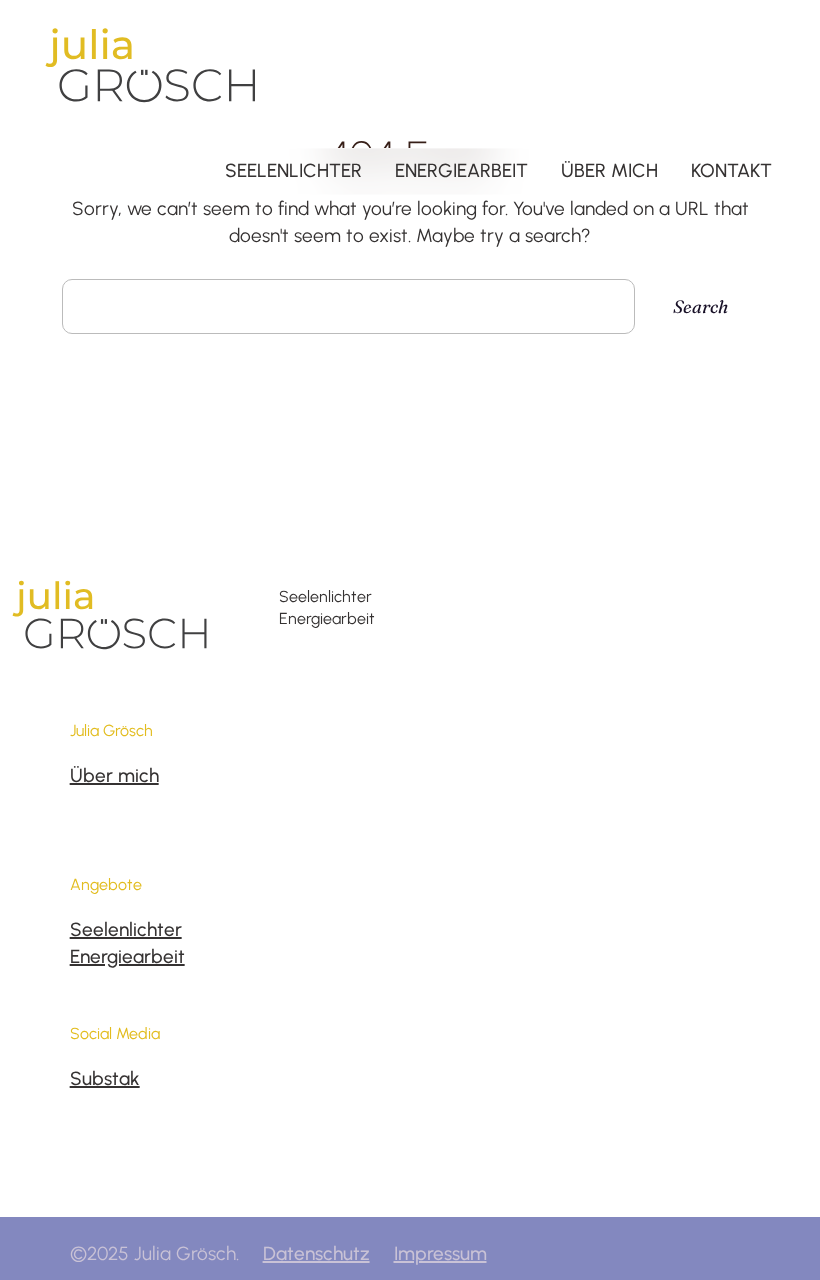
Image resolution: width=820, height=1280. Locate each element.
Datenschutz (316, 1253)
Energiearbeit (127, 956)
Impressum (440, 1253)
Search (700, 306)
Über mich (114, 775)
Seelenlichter (126, 929)
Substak (105, 1078)
